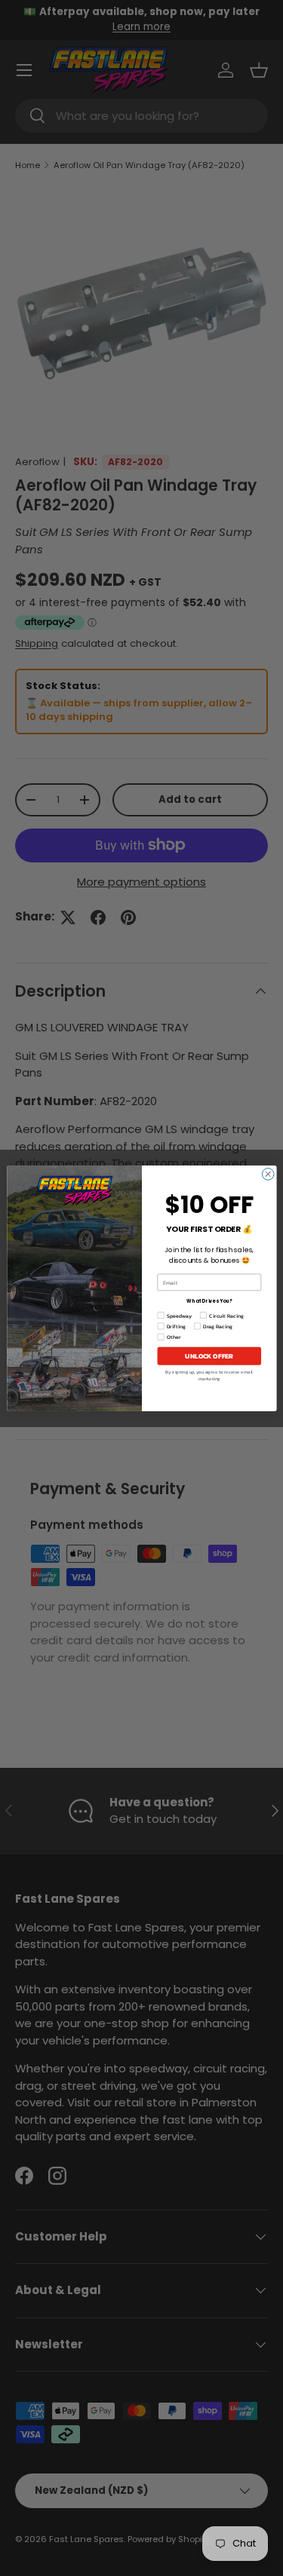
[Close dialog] (268, 1174)
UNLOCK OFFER (209, 1356)
